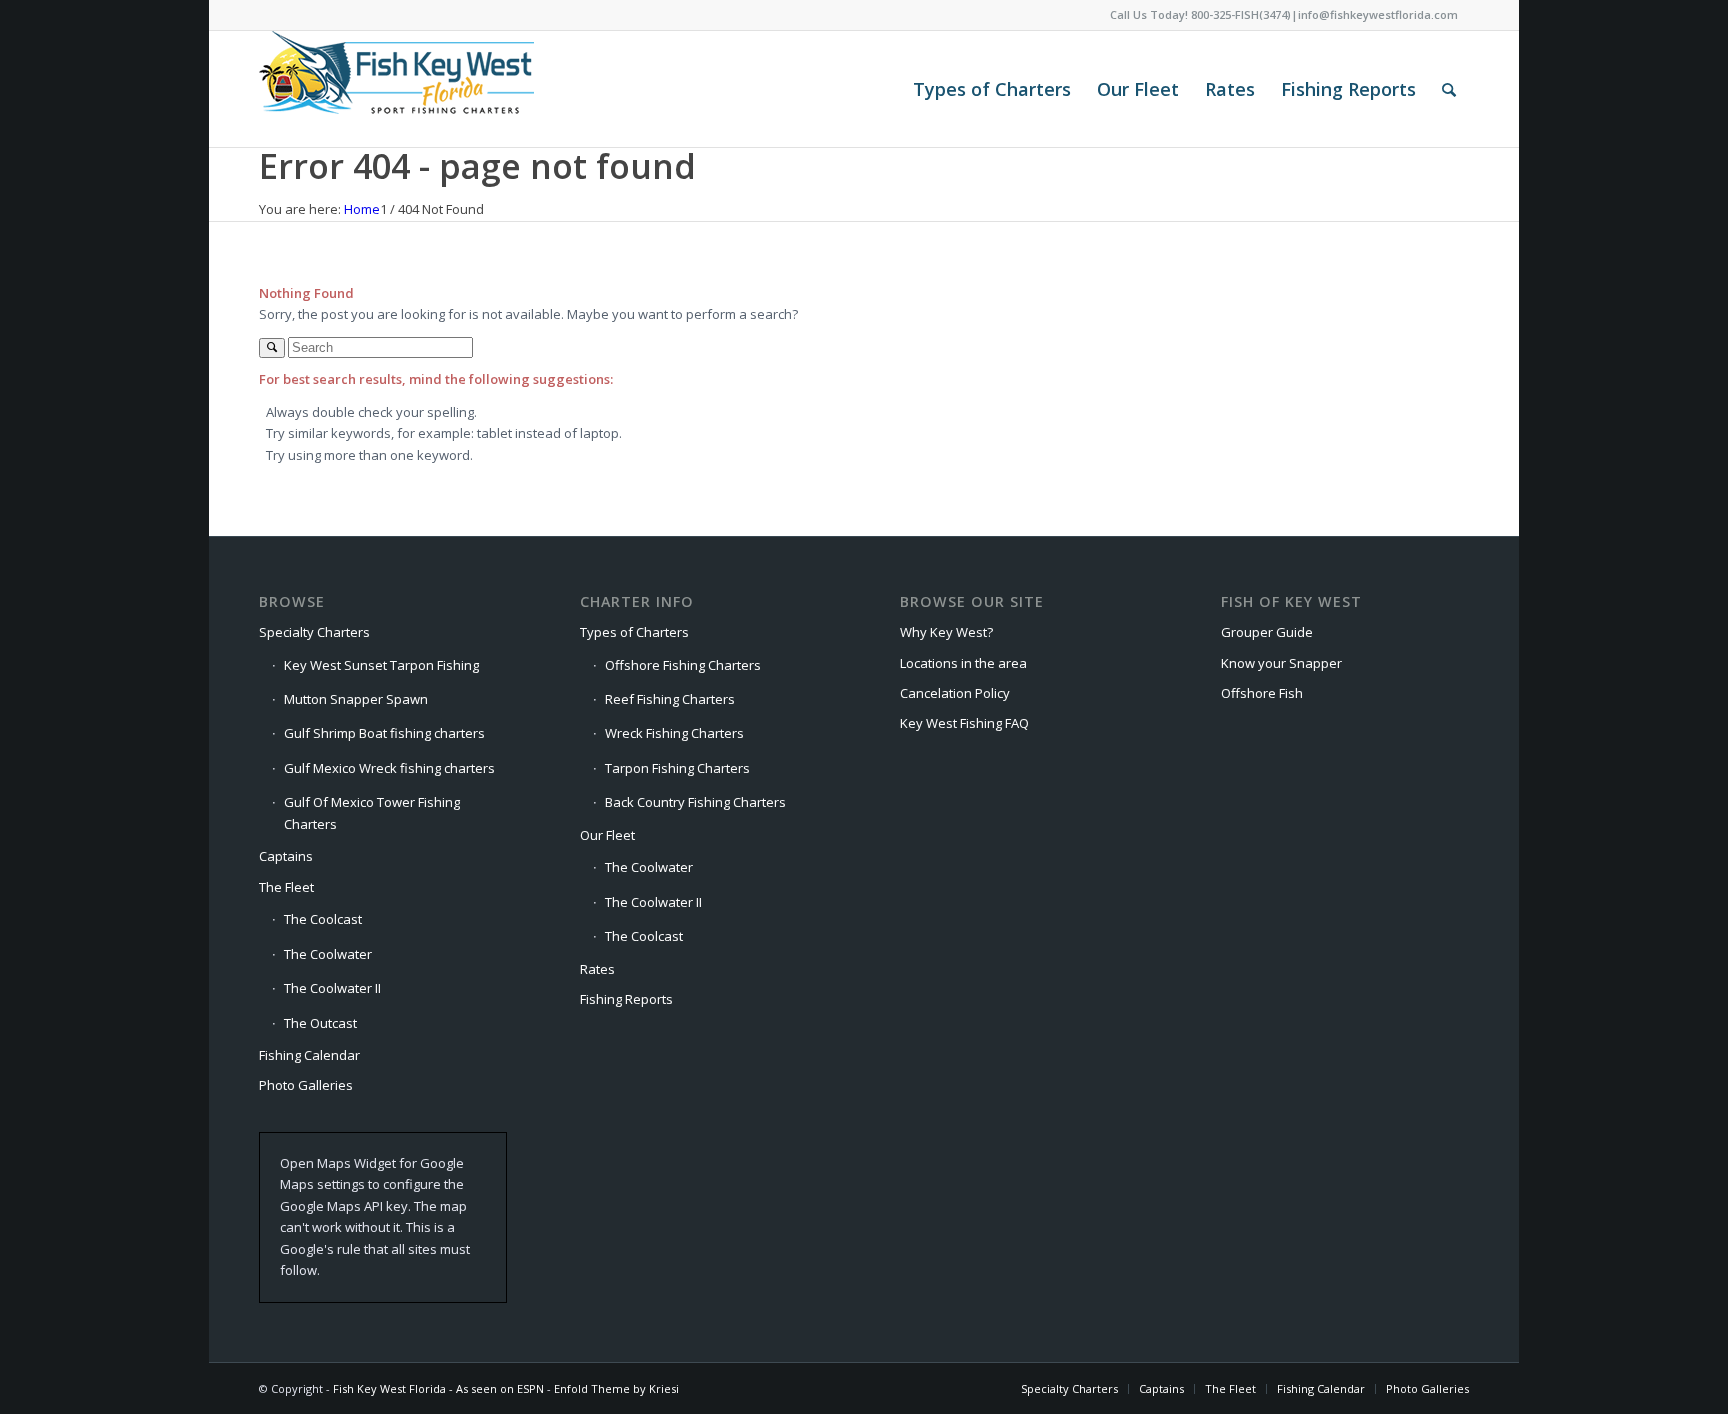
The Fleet (286, 887)
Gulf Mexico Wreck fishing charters (389, 768)
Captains (286, 856)
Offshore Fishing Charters (683, 665)
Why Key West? (946, 632)
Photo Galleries (306, 1085)
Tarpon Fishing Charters (677, 768)
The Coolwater (328, 954)
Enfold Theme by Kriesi (616, 1388)
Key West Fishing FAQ (964, 723)
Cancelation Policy (955, 693)
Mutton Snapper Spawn (356, 699)
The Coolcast (323, 919)
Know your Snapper (1281, 663)
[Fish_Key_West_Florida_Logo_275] (396, 89)
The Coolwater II (332, 988)
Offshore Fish (1262, 693)
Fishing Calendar (309, 1055)
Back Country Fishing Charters (695, 802)
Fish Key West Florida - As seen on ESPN (438, 1388)
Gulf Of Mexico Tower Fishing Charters (372, 812)
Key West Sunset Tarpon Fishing (381, 665)
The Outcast (320, 1023)
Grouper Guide (1267, 632)
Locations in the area (963, 663)
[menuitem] (992, 89)
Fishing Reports (626, 999)
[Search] (1449, 89)
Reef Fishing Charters (670, 699)
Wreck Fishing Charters (674, 733)
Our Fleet (607, 835)
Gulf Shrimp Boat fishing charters (384, 733)
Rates (597, 969)
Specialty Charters (314, 632)
